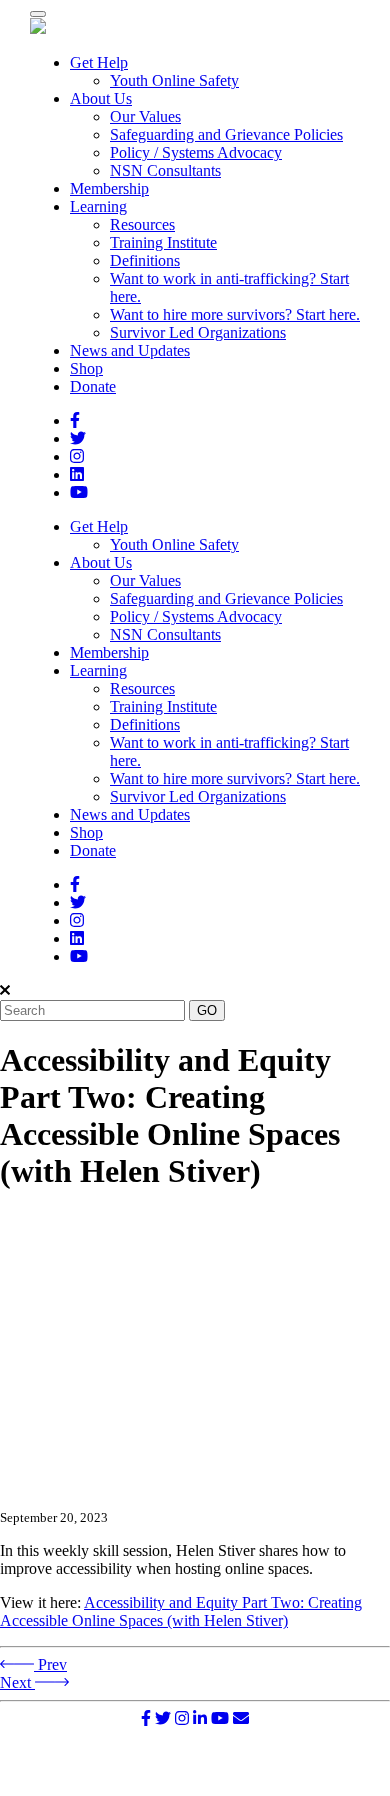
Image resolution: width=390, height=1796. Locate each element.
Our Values (145, 116)
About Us (101, 98)
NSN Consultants (165, 170)
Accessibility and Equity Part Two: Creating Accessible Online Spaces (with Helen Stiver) (181, 1611)
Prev (50, 1664)
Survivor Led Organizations (198, 332)
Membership (109, 188)
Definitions (145, 260)
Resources (142, 224)
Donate (93, 386)
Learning (98, 206)
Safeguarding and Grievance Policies (226, 134)
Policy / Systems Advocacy (196, 152)
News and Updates (130, 350)
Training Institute (163, 242)
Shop (86, 368)
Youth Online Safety (174, 80)
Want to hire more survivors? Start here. (235, 314)
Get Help (99, 62)
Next (17, 1682)
